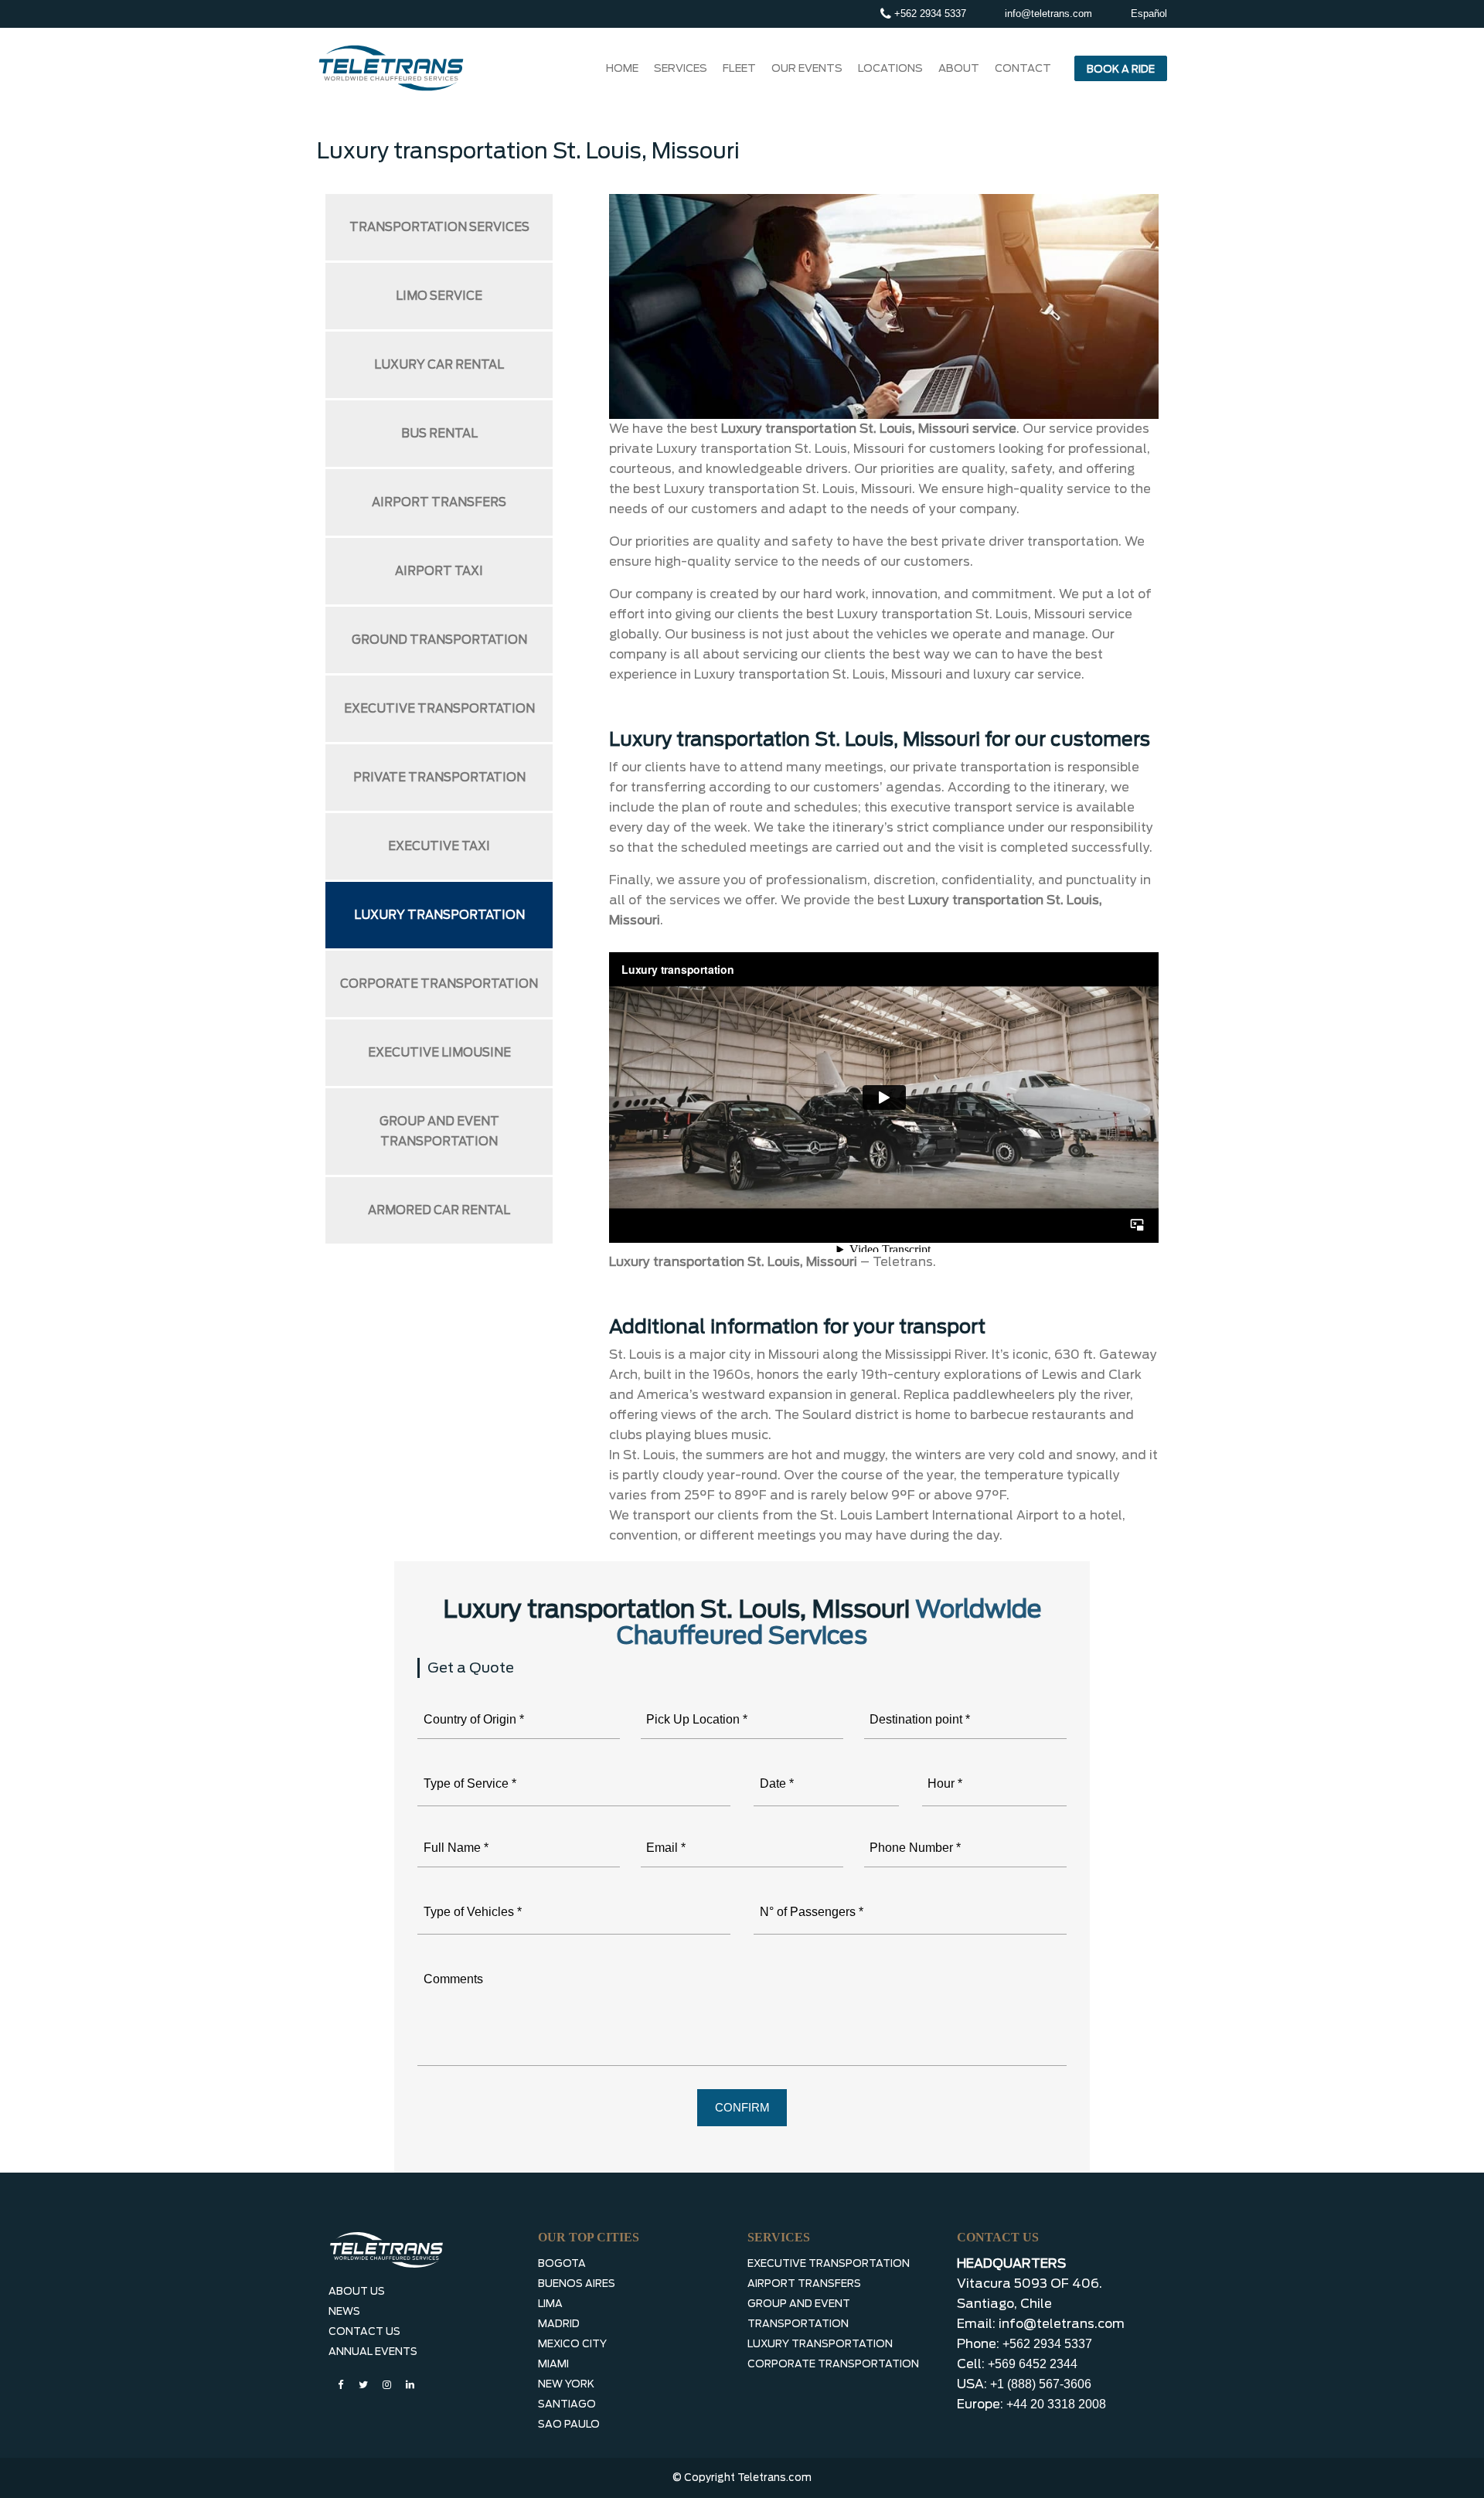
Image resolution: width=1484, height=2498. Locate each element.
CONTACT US (364, 2331)
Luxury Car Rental (439, 365)
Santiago (567, 2404)
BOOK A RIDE (1121, 69)
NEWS (344, 2311)
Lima (550, 2304)
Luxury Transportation (439, 915)
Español (1149, 14)
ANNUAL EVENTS (373, 2352)
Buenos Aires (577, 2284)
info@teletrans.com (1048, 14)
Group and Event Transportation (439, 1132)
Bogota (562, 2263)
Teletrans (903, 1262)
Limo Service (439, 296)
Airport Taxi (439, 571)
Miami (553, 2364)
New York (566, 2384)
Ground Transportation (439, 640)
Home (622, 68)
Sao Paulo (569, 2424)
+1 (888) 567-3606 (1041, 2384)
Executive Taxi (439, 846)
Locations (890, 68)
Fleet (739, 68)
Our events (807, 68)
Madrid (559, 2324)
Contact (1023, 68)
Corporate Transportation (439, 984)
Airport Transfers (439, 502)
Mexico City (572, 2344)
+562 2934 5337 (929, 14)
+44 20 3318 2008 (1056, 2404)
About (959, 68)
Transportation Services (439, 227)
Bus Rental (439, 434)
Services (681, 68)
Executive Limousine (439, 1053)
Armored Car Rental (439, 1210)
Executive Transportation (439, 709)
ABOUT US (357, 2291)
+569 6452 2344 (1033, 2364)
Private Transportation (439, 778)
